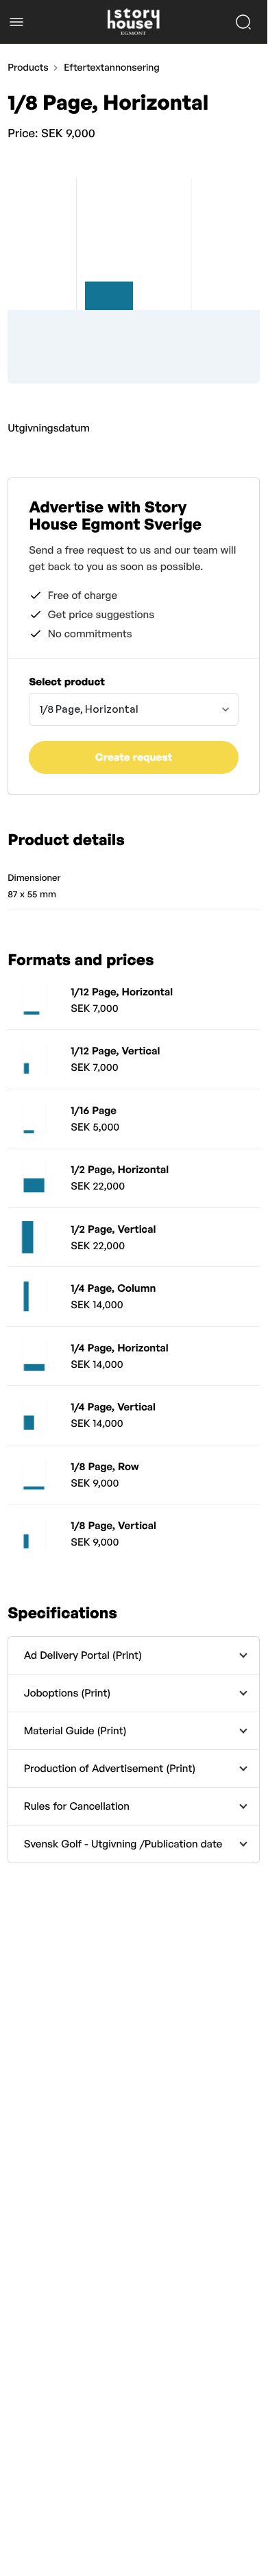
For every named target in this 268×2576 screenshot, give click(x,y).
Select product (67, 682)
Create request (134, 757)
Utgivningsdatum (49, 428)
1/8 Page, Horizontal (89, 709)
